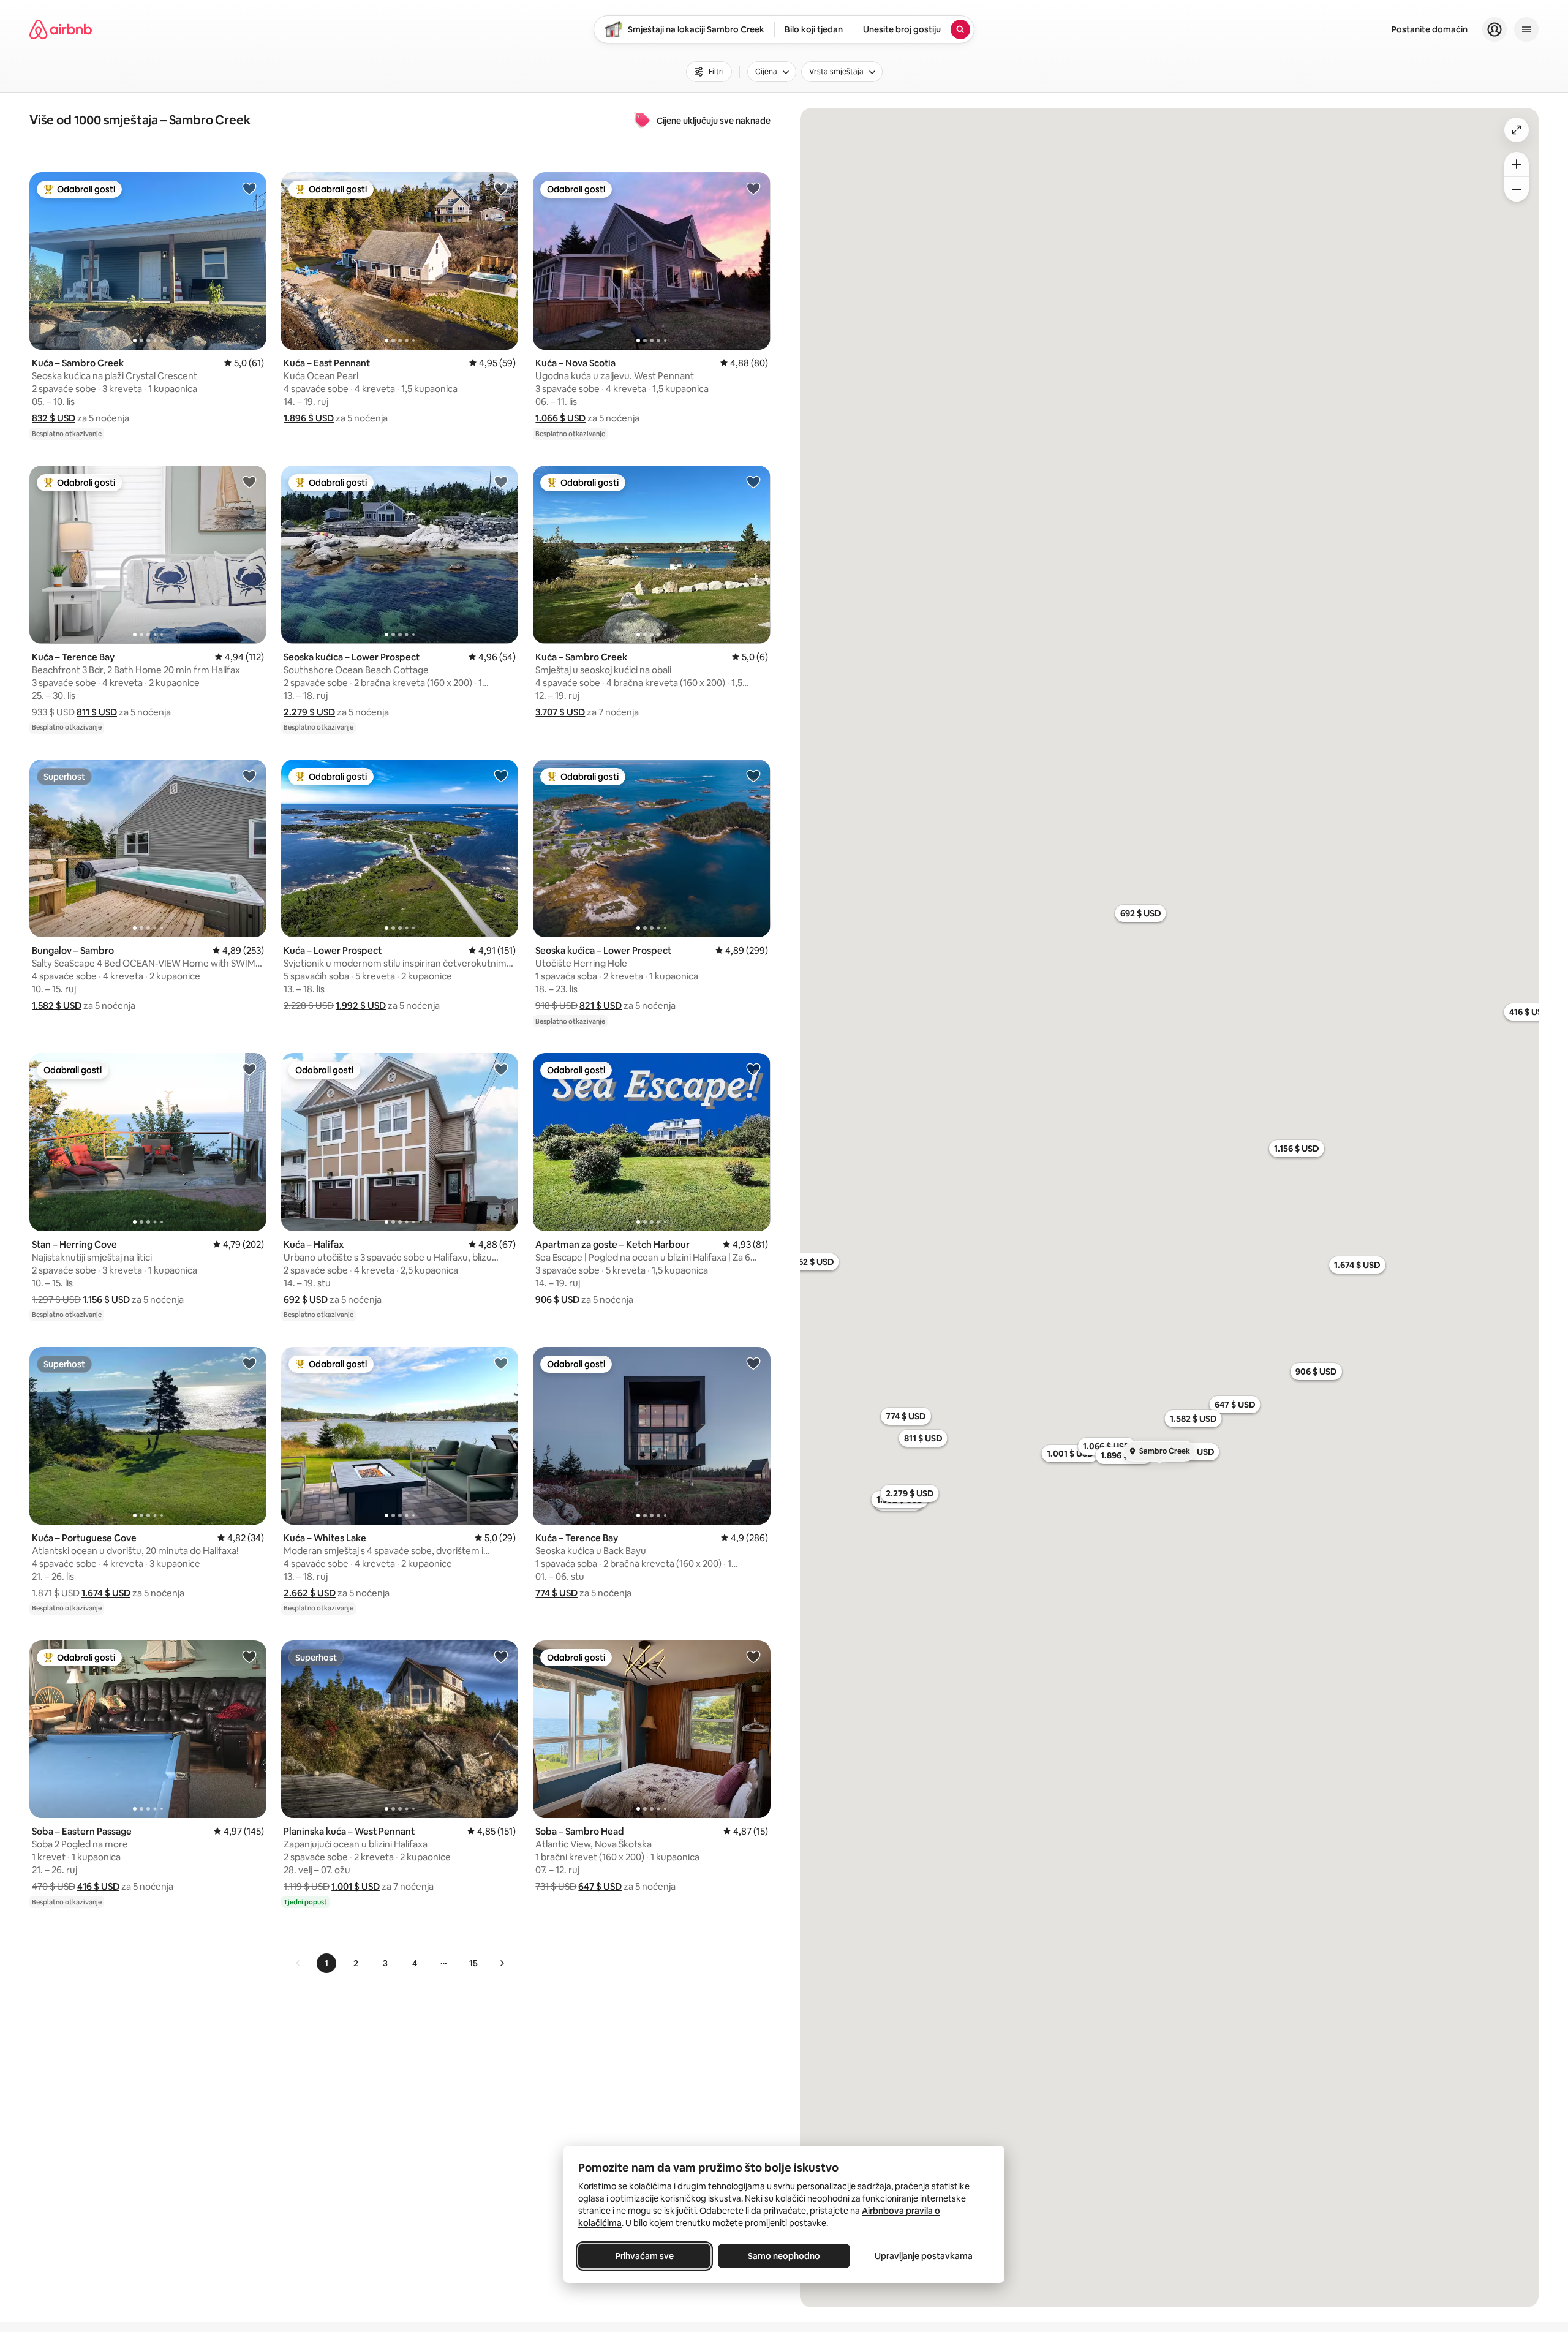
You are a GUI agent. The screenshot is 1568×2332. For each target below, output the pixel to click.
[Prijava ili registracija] (1494, 29)
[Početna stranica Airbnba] (61, 29)
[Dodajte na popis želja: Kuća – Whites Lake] (501, 1363)
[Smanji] (1517, 189)
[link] (298, 1963)
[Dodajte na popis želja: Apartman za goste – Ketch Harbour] (753, 1069)
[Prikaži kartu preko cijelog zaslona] (1517, 130)
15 (473, 1963)
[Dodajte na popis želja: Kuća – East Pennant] (501, 188)
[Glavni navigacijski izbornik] (1526, 29)
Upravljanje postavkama (924, 2256)
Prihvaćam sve (645, 2256)
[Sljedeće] (502, 1963)
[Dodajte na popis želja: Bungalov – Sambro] (249, 775)
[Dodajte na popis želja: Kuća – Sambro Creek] (249, 188)
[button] (54, 418)
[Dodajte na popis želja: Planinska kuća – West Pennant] (501, 1656)
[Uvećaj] (1517, 164)
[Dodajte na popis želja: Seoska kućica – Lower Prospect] (501, 481)
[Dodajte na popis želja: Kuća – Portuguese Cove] (249, 1363)
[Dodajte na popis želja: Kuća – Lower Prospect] (501, 775)
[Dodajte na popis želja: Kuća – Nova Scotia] (753, 188)
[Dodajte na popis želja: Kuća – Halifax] (501, 1069)
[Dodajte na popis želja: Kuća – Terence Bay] (249, 481)
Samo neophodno (784, 2256)
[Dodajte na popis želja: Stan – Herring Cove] (249, 1069)
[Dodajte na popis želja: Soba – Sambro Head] (753, 1656)
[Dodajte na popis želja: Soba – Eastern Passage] (249, 1656)
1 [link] (326, 1963)
